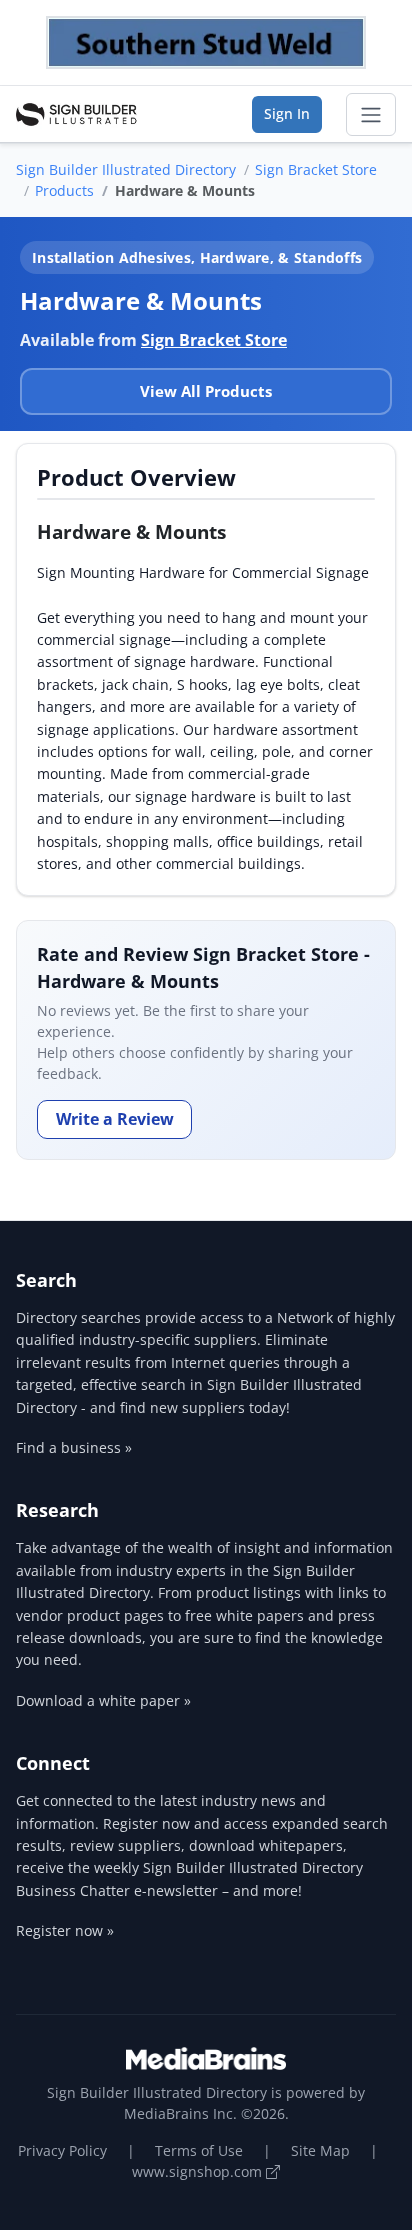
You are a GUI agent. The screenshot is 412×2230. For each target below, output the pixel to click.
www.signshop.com (199, 2171)
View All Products (206, 391)
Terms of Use (199, 2150)
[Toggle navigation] (371, 115)
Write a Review (115, 1119)
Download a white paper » (103, 1700)
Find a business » (74, 1447)
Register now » (65, 1930)
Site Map (320, 2150)
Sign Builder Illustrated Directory (126, 169)
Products (64, 190)
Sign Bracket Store (316, 169)
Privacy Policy (62, 2150)
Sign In (287, 113)
